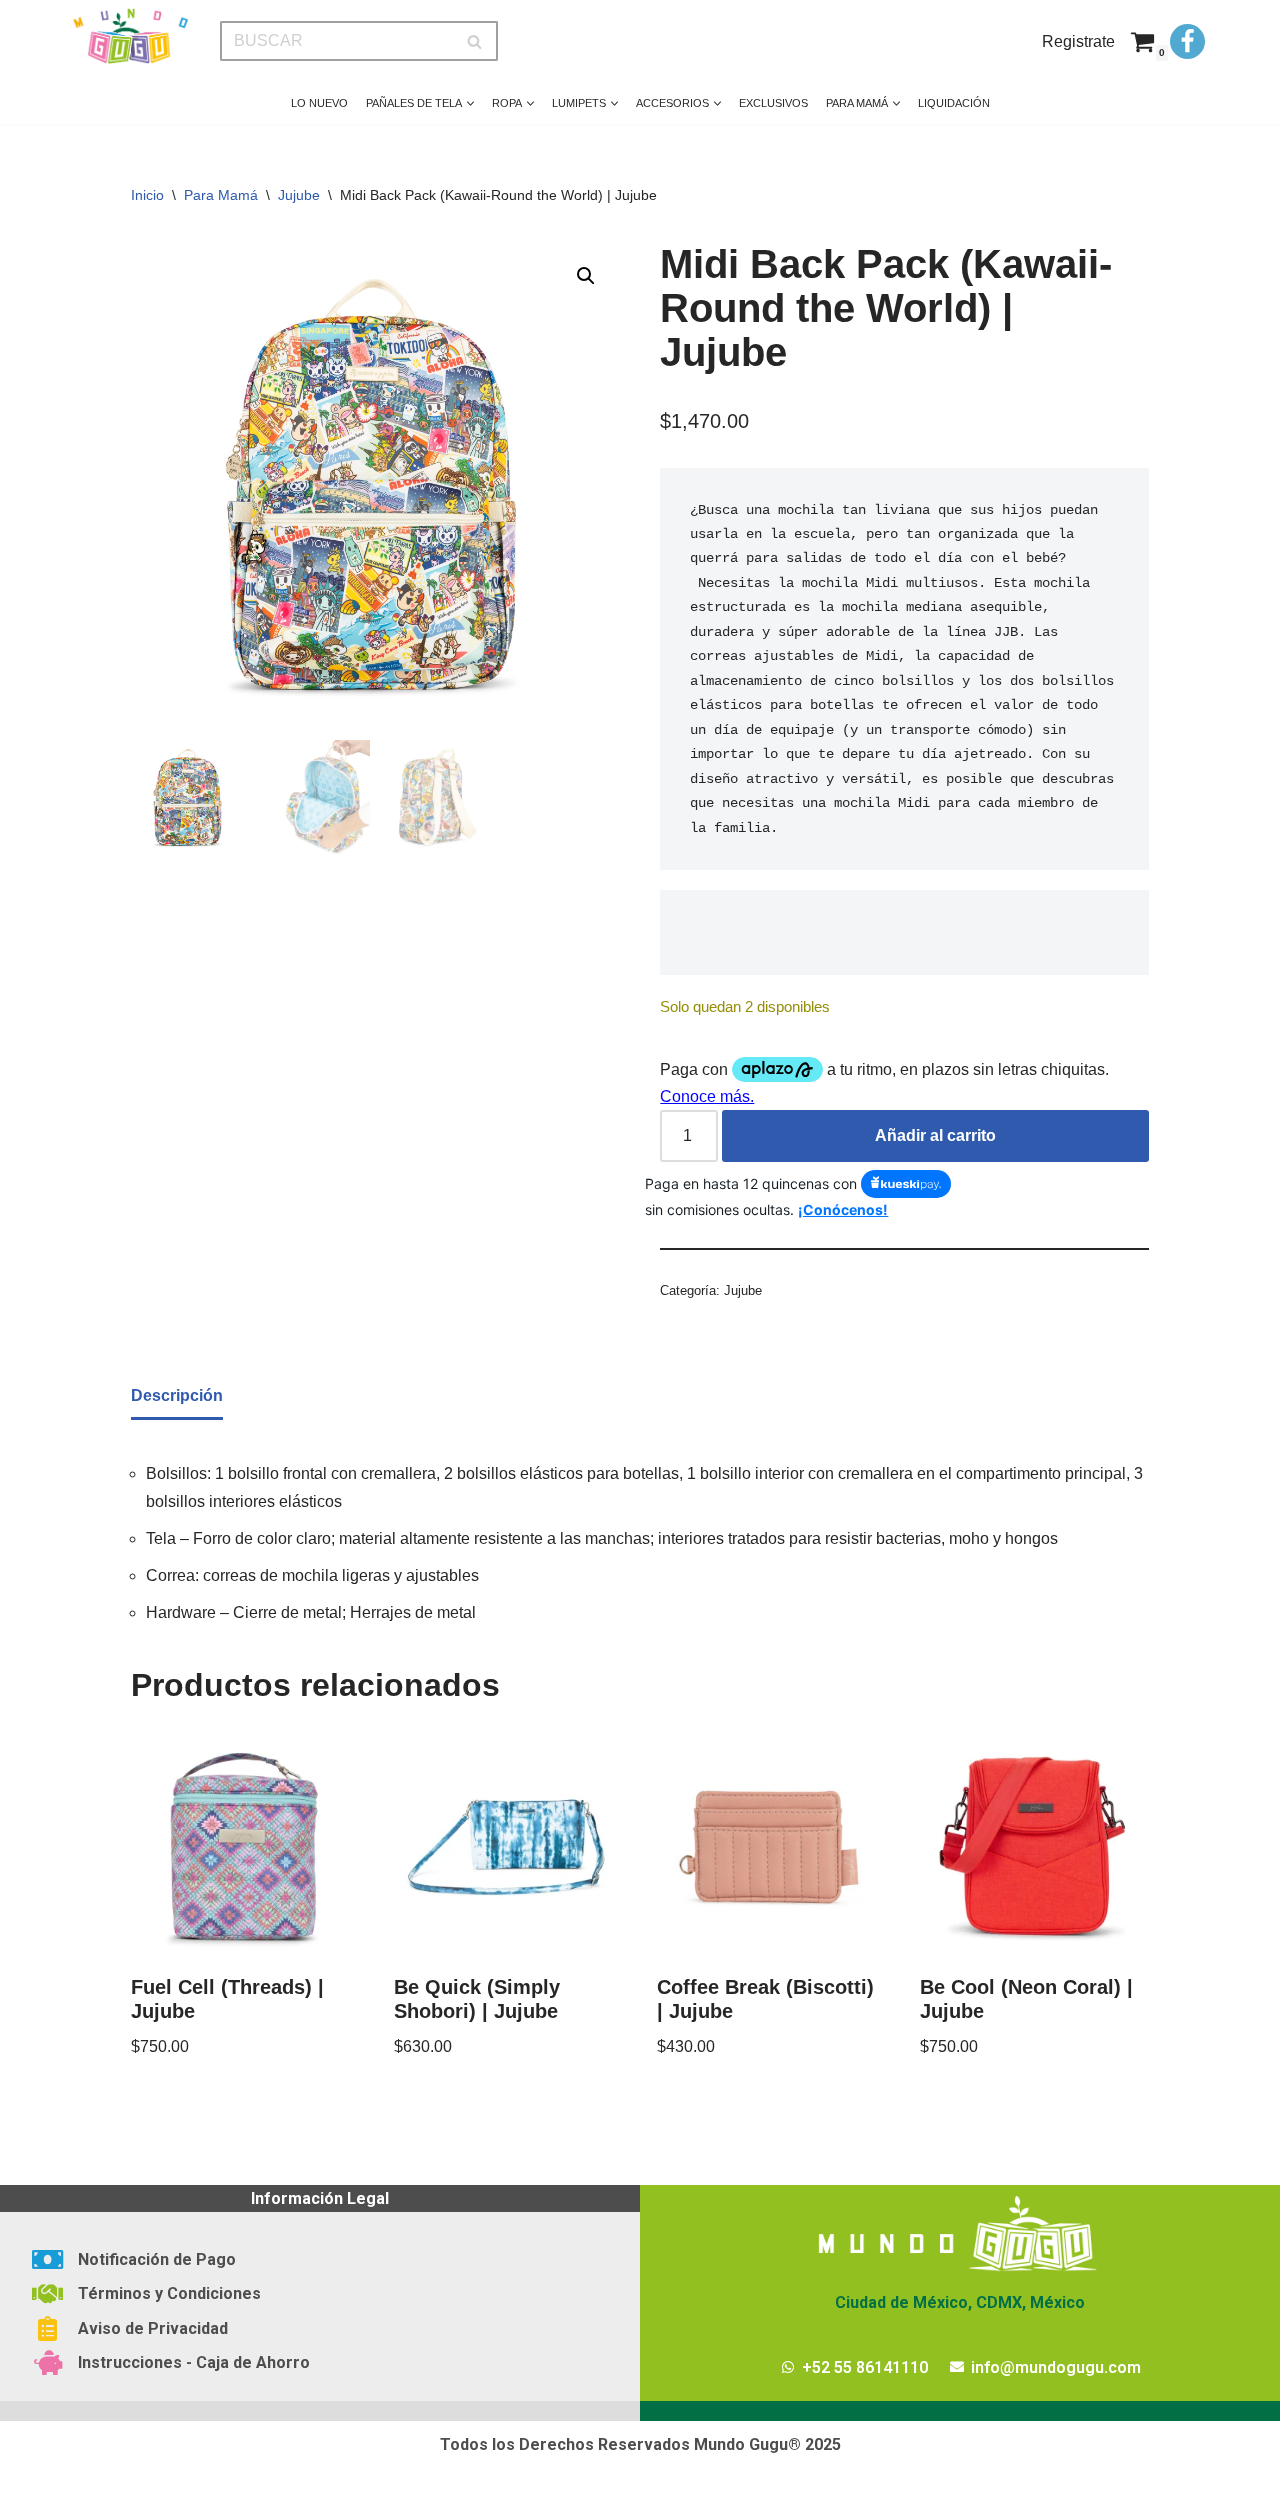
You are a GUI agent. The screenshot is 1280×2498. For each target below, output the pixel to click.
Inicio (147, 195)
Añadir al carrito (935, 1135)
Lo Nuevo (319, 103)
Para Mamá (221, 195)
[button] (470, 103)
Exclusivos (773, 103)
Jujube (299, 195)
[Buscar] (475, 41)
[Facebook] (1187, 41)
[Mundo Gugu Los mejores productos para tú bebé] (130, 36)
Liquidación (954, 103)
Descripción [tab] (177, 1395)
